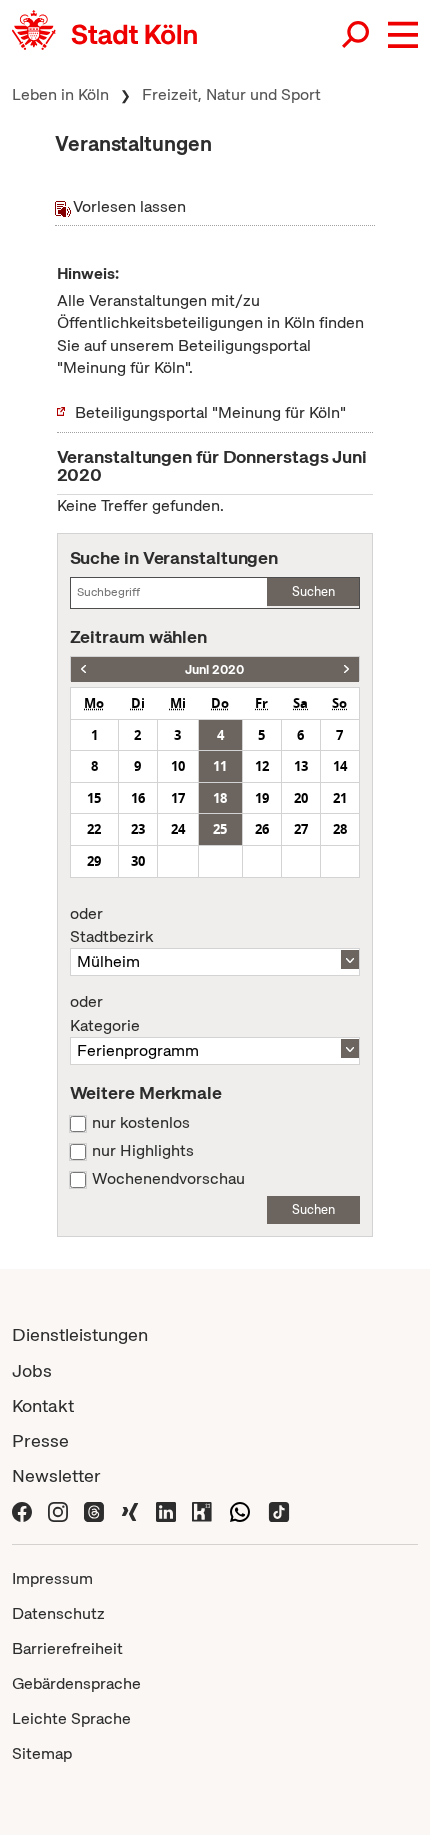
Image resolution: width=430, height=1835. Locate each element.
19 (262, 798)
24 (178, 829)
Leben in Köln (60, 94)
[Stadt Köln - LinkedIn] (166, 1510)
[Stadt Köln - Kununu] (202, 1510)
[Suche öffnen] (357, 35)
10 (178, 766)
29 (94, 861)
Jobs (32, 1370)
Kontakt (43, 1405)
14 (340, 766)
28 (340, 829)
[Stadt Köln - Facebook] (22, 1510)
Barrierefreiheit (67, 1648)
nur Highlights (143, 1151)
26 (262, 829)
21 (340, 798)
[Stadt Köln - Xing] (130, 1510)
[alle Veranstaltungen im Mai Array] (83, 669)
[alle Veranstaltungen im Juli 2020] (346, 669)
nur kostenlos (141, 1123)
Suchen (313, 591)
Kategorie (105, 1014)
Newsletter (56, 1475)
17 (178, 798)
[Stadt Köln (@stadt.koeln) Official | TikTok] (279, 1510)
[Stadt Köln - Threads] (94, 1510)
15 (94, 798)
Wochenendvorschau (168, 1179)
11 (220, 766)
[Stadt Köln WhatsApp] (240, 1510)
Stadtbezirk (111, 926)
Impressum (52, 1578)
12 (262, 766)
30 (138, 861)
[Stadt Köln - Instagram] (58, 1510)
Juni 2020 (214, 669)
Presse (40, 1440)
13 (301, 766)
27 (301, 829)
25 (220, 829)
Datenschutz (58, 1613)
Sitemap (42, 1753)
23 (138, 829)
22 (94, 829)
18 (220, 798)
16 (138, 798)
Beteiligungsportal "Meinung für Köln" (210, 412)
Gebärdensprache (76, 1683)
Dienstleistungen (80, 1334)
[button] (403, 35)
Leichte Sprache (71, 1718)
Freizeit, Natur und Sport (231, 94)
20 (301, 798)
